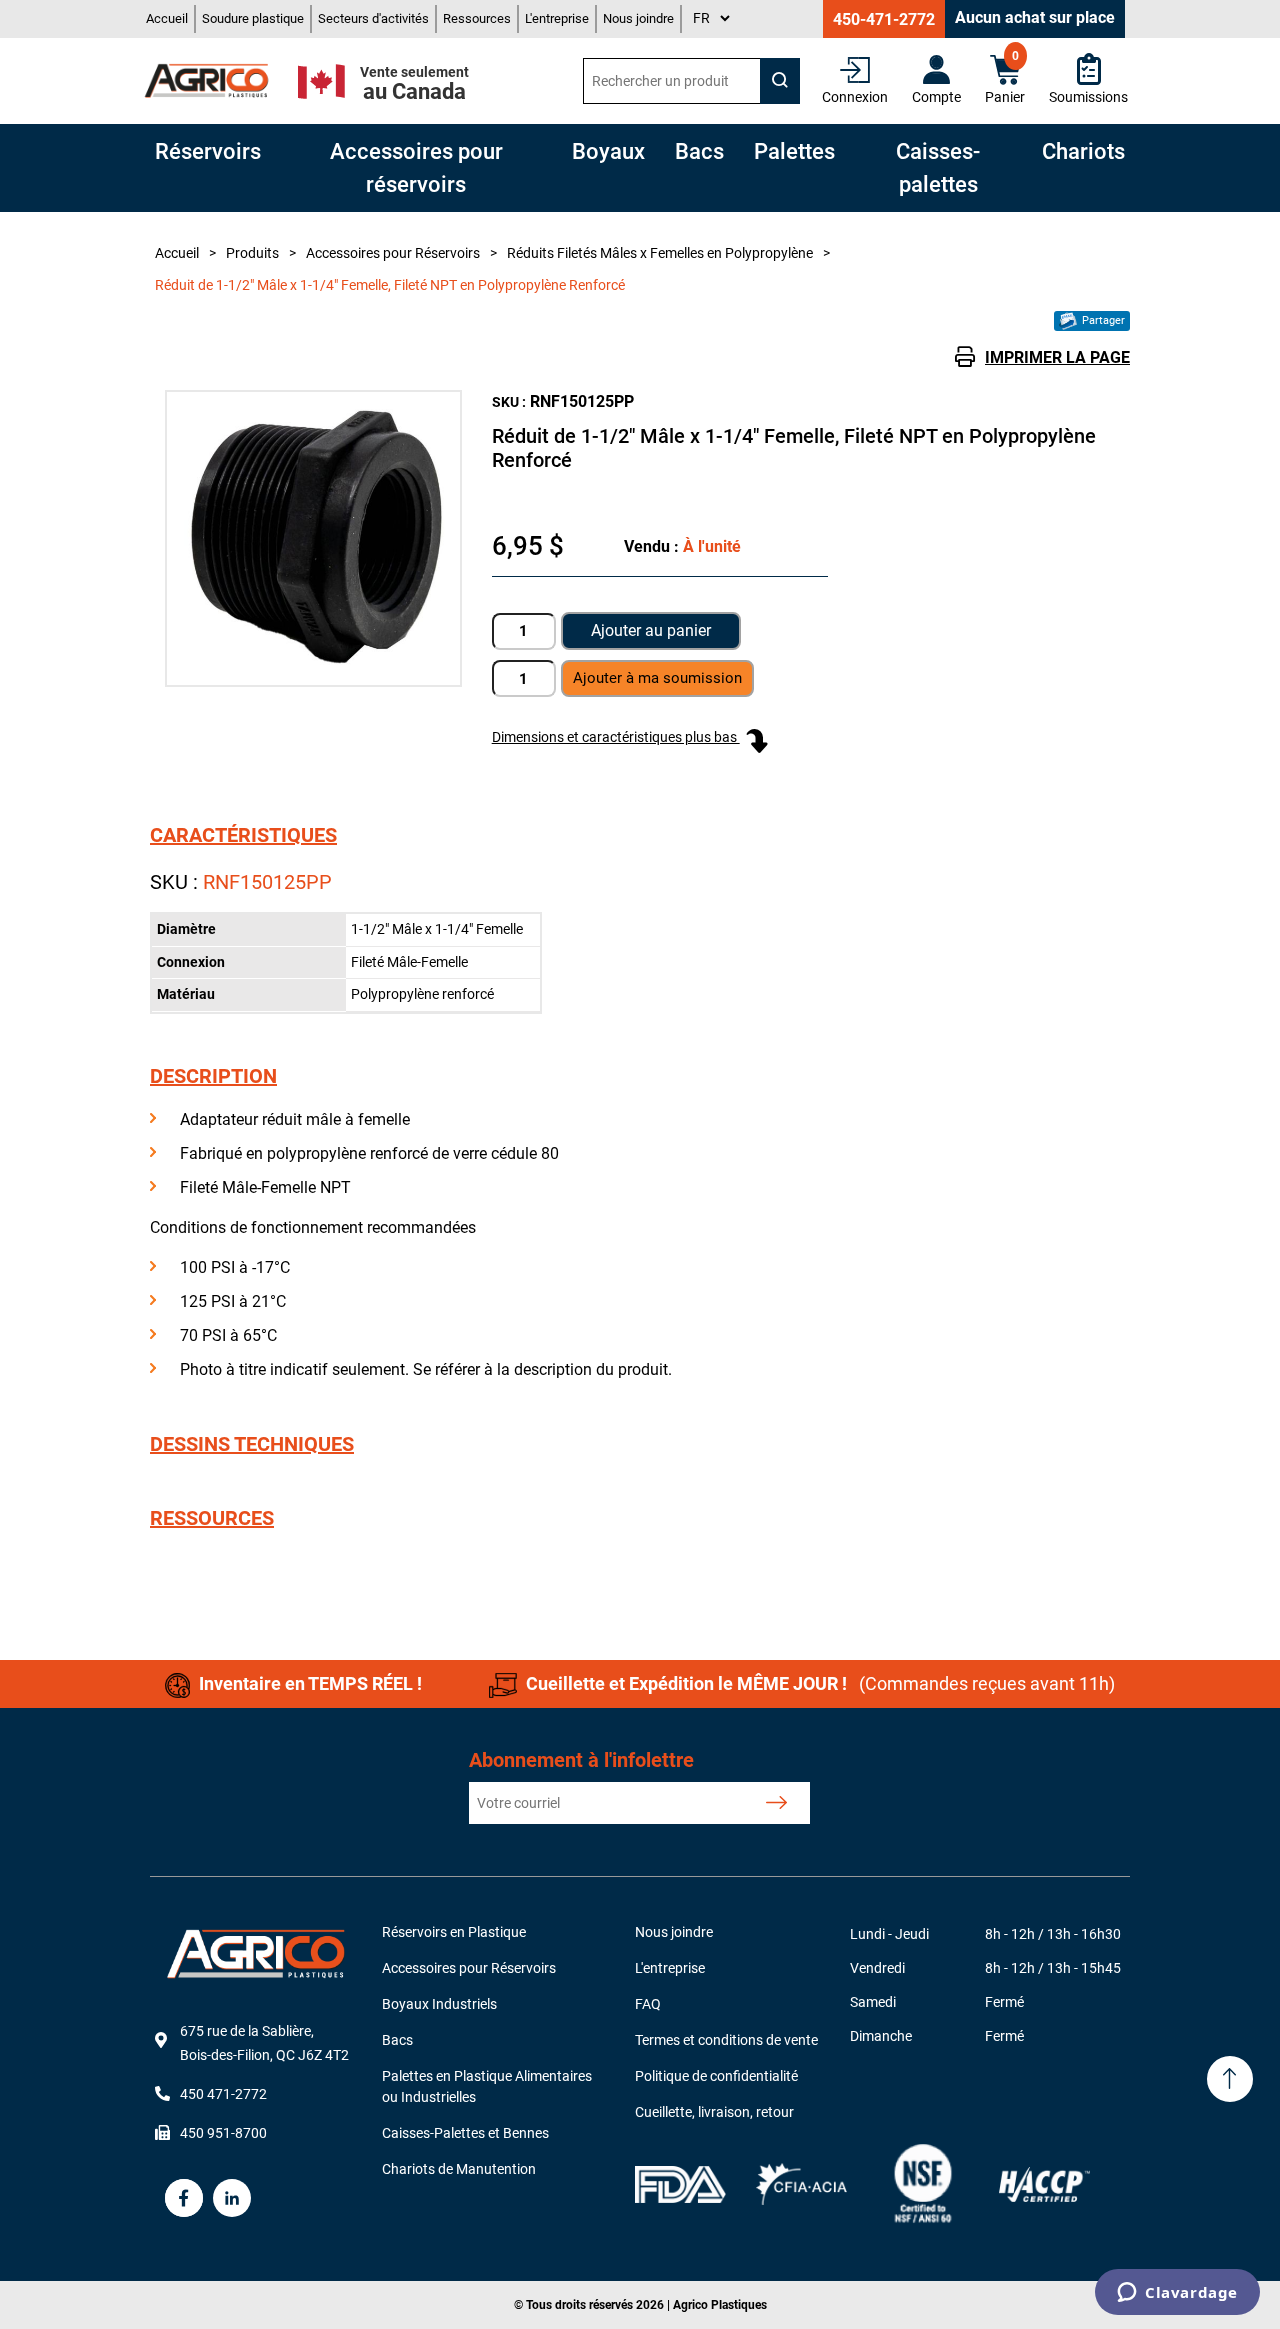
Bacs (397, 2040)
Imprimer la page (1057, 357)
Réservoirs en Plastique (454, 1932)
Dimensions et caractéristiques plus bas (616, 737)
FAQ (648, 2004)
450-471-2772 (884, 19)
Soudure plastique (253, 18)
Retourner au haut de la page (1230, 2079)
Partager (1102, 320)
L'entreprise (557, 18)
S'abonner (776, 1803)
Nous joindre (638, 18)
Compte (936, 97)
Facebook (184, 2198)
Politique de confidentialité (716, 2076)
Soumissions (1088, 97)
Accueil (167, 18)
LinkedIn (232, 2198)
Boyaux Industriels (439, 2004)
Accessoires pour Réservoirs (469, 1968)
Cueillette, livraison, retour (714, 2112)
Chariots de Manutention (459, 2169)
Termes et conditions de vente (726, 2040)
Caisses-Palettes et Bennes (465, 2133)
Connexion (855, 97)
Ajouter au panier (651, 630)
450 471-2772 (223, 2094)
